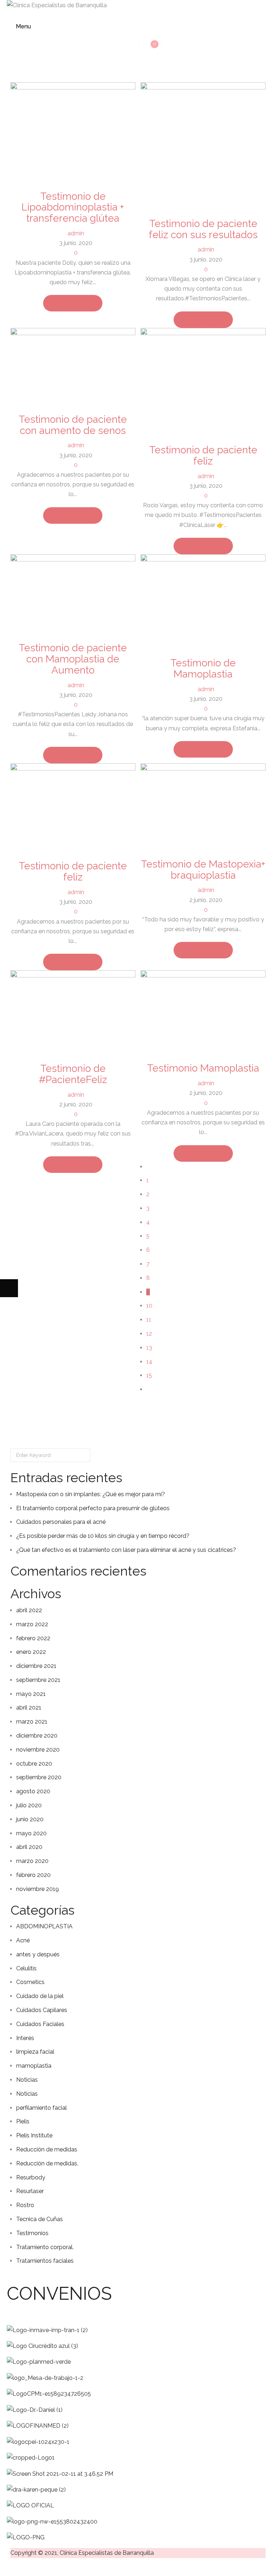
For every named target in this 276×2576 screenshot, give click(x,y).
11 (149, 1320)
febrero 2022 (33, 1638)
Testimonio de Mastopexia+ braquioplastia (203, 870)
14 (149, 1362)
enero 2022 (31, 1652)
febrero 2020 (33, 1875)
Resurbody (31, 2177)
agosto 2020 (33, 1791)
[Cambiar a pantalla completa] (27, 2567)
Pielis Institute (34, 2135)
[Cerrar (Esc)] (63, 2567)
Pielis (23, 2121)
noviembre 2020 (38, 1750)
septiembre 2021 (38, 1680)
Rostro (25, 2205)
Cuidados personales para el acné (61, 1522)
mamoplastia (34, 2066)
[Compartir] (45, 2567)
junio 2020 (30, 1819)
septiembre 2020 (39, 1777)
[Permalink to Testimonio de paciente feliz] (203, 382)
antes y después (38, 1954)
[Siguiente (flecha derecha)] (9, 1288)
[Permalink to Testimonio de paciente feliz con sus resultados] (203, 145)
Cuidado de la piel (40, 1996)
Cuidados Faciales (40, 2024)
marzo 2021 (32, 1722)
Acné (23, 1940)
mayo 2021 (31, 1694)
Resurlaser (30, 2191)
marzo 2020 (32, 1861)
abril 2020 (29, 1847)
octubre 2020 (34, 1764)
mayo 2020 (31, 1833)
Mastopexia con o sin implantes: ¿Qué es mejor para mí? (91, 1494)
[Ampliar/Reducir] (9, 2567)
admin (76, 233)
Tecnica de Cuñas (40, 2219)
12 (149, 1334)
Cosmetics (30, 1982)
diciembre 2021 (36, 1666)
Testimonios (32, 2233)
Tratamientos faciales (45, 2261)
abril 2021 (29, 1708)
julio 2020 (29, 1805)
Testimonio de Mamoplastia (203, 669)
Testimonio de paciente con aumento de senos (73, 425)
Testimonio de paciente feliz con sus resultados (203, 229)
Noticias (27, 2080)
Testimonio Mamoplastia (203, 1068)
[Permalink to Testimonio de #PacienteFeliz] (73, 1012)
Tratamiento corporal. (45, 2247)
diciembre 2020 (37, 1736)
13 (149, 1348)
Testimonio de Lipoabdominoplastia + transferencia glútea (73, 207)
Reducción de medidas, (47, 2163)
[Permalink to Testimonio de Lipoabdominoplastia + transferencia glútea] (73, 132)
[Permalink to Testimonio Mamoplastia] (203, 1012)
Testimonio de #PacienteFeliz (73, 1074)
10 (149, 1306)
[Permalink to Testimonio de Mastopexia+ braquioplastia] (203, 806)
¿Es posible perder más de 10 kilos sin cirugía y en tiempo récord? (103, 1536)
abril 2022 (29, 1610)
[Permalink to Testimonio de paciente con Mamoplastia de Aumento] (73, 594)
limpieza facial (35, 2052)
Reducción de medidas (47, 2149)
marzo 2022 (32, 1624)
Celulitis (26, 1968)
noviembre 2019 (38, 1889)
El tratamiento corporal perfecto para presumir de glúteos (93, 1508)
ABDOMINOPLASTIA (44, 1926)
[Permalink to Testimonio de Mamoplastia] (203, 601)
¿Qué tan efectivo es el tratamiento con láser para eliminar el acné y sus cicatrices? (126, 1550)
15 (149, 1375)
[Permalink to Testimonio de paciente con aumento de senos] (73, 366)
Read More (71, 303)
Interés (25, 2038)
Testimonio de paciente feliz (203, 455)
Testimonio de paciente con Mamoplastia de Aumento (73, 659)
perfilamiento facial (42, 2108)
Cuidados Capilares (42, 2010)
